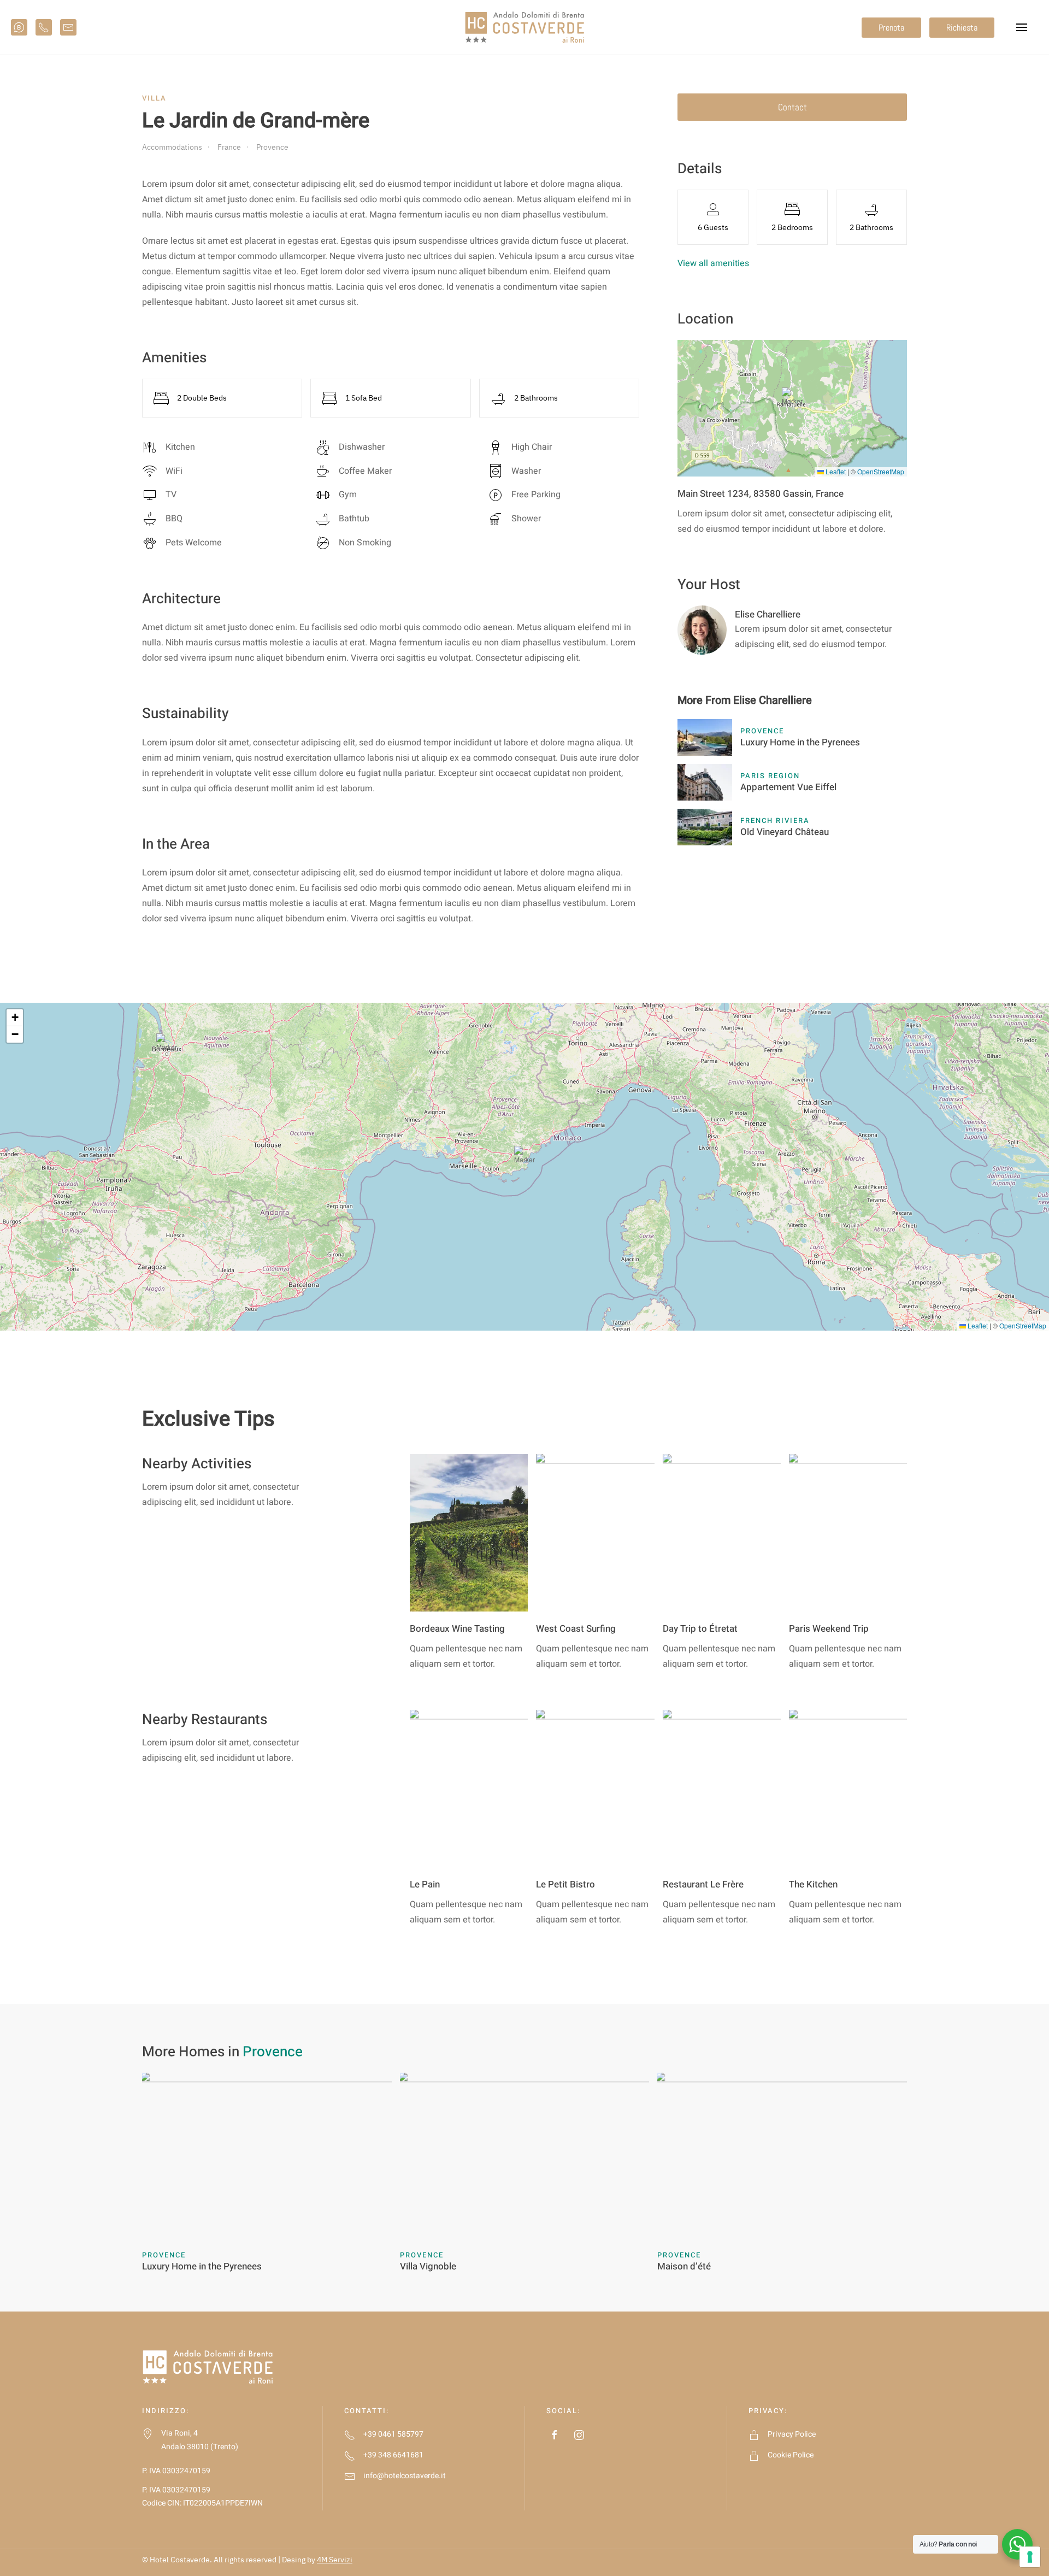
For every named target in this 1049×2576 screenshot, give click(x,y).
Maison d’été (684, 2266)
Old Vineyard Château (785, 832)
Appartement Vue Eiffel (788, 787)
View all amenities (713, 263)
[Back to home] (524, 27)
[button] (1022, 27)
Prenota (891, 28)
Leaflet (835, 471)
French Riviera (775, 821)
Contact (792, 107)
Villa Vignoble (428, 2266)
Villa (154, 98)
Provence (762, 731)
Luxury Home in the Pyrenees (800, 742)
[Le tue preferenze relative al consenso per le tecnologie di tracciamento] (1030, 2557)
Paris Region (770, 776)
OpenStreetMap (881, 471)
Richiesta (962, 28)
